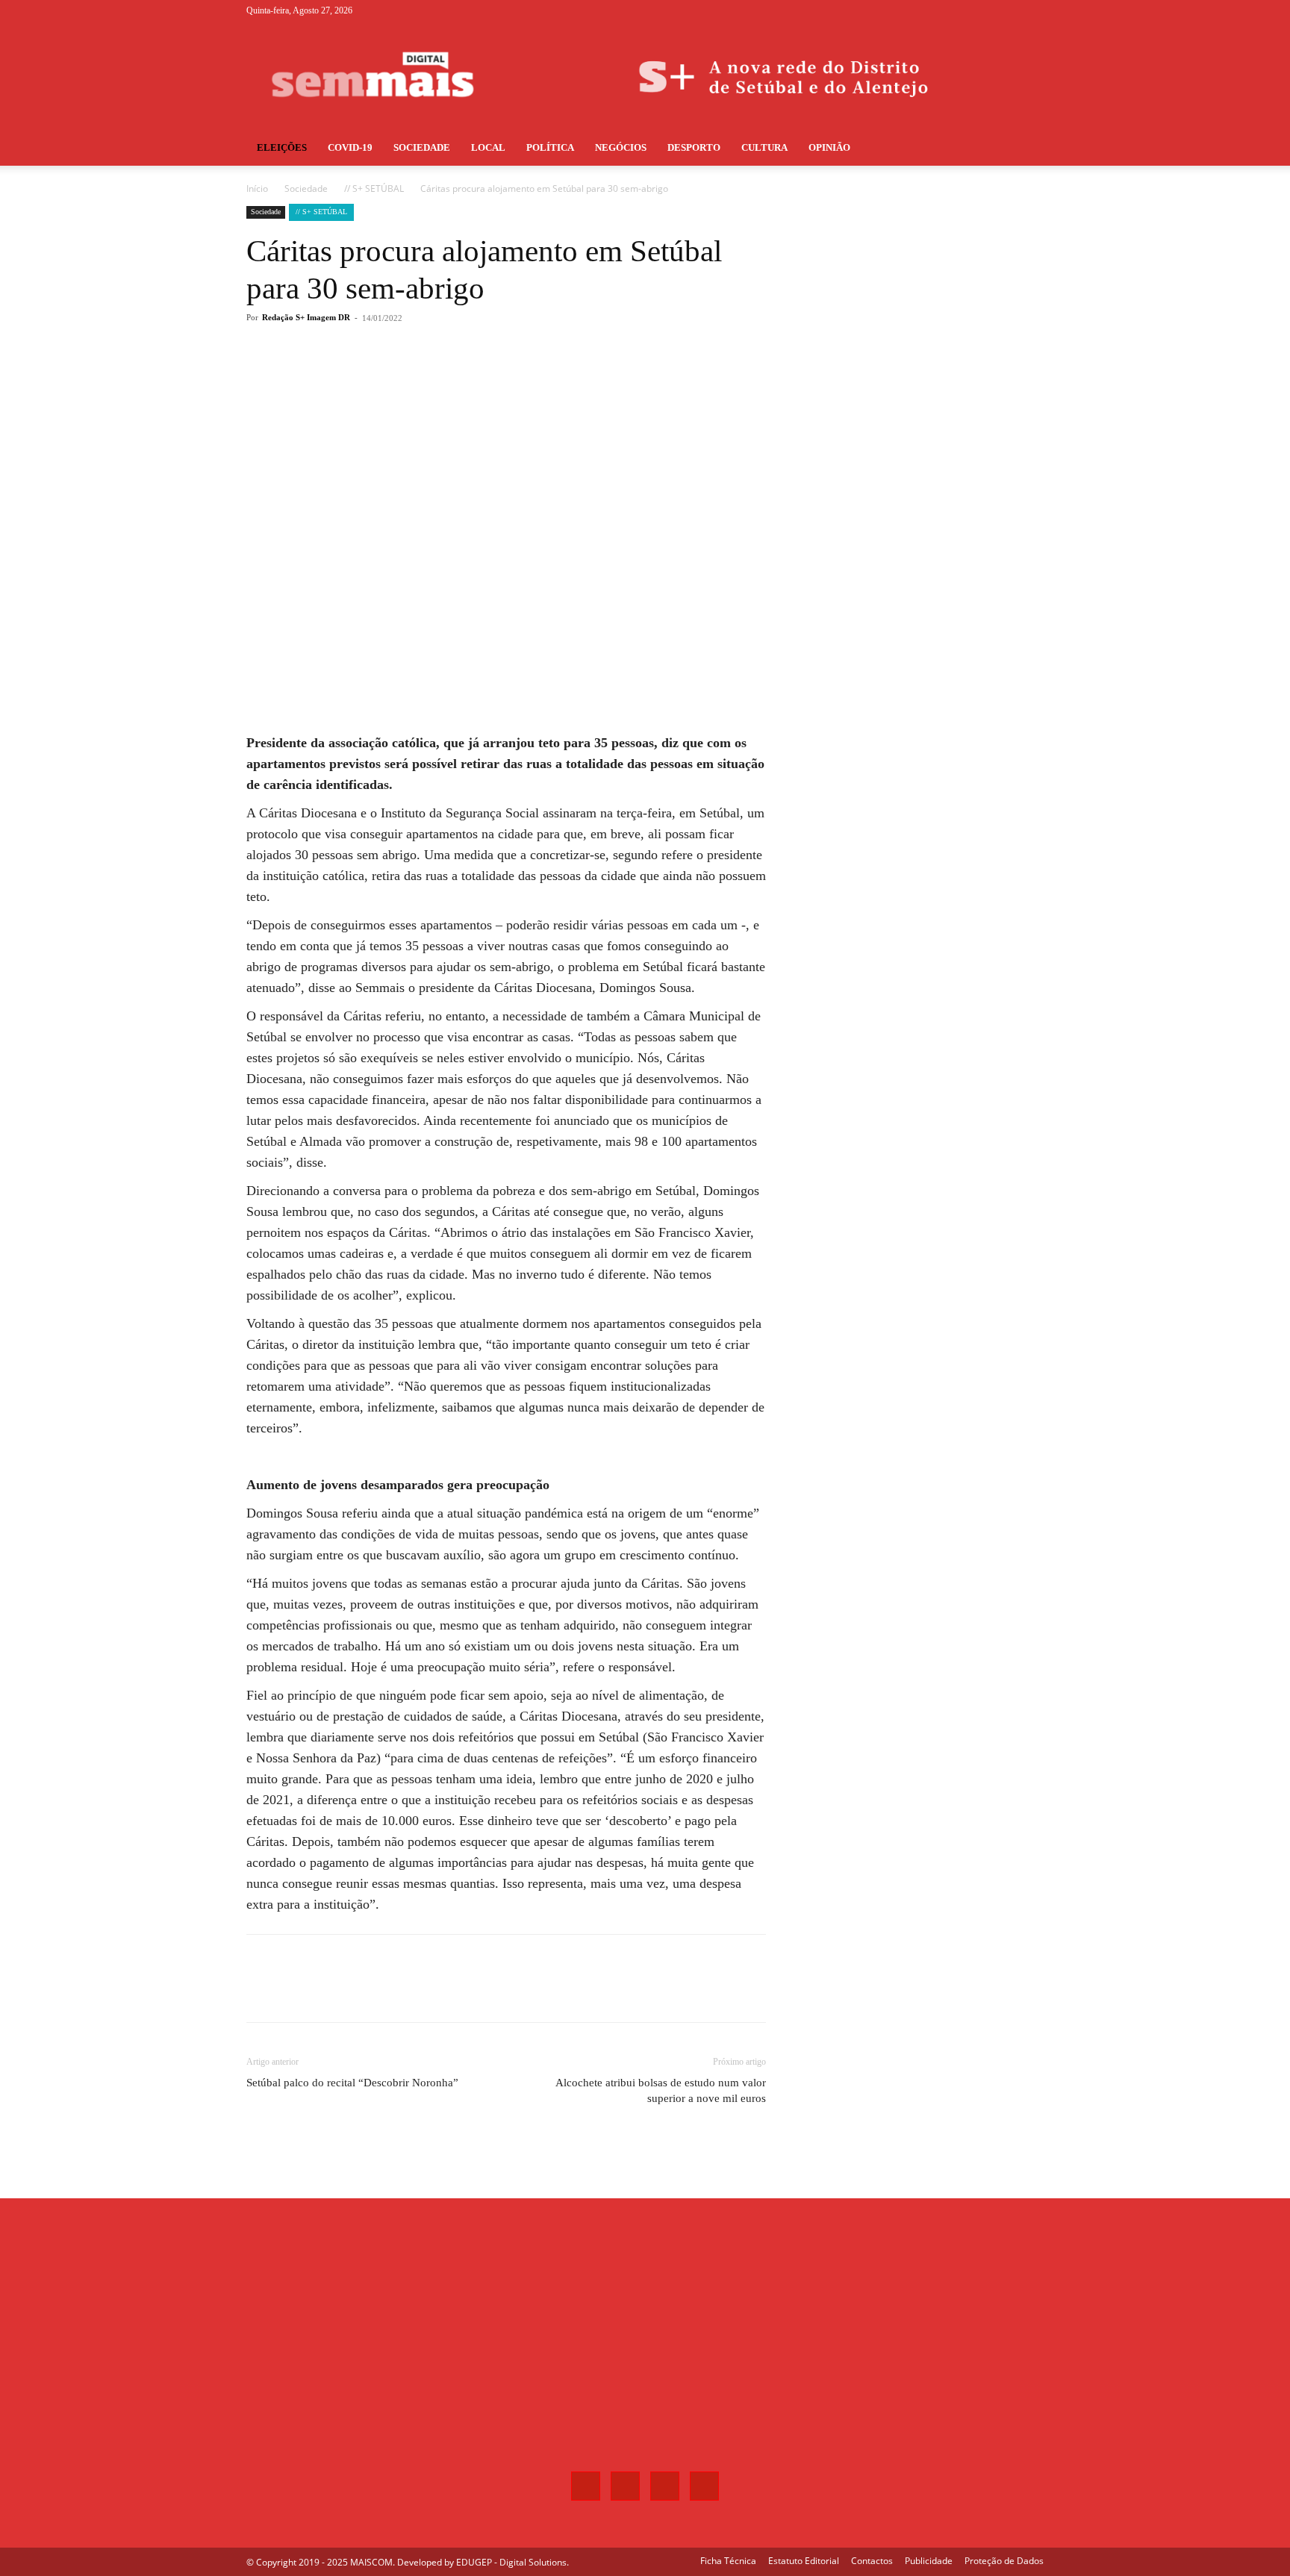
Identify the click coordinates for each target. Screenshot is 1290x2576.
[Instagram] (983, 10)
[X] (1008, 10)
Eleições (282, 147)
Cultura (764, 147)
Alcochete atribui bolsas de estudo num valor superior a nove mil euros (661, 2090)
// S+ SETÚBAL (374, 188)
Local (488, 147)
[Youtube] (1032, 10)
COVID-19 (350, 147)
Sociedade (422, 147)
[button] (1026, 149)
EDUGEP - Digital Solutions (511, 2562)
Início (257, 188)
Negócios (621, 147)
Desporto (694, 147)
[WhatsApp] (458, 378)
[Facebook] (959, 10)
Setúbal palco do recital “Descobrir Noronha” (352, 2083)
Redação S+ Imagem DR (306, 317)
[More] (493, 378)
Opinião (829, 147)
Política (550, 147)
